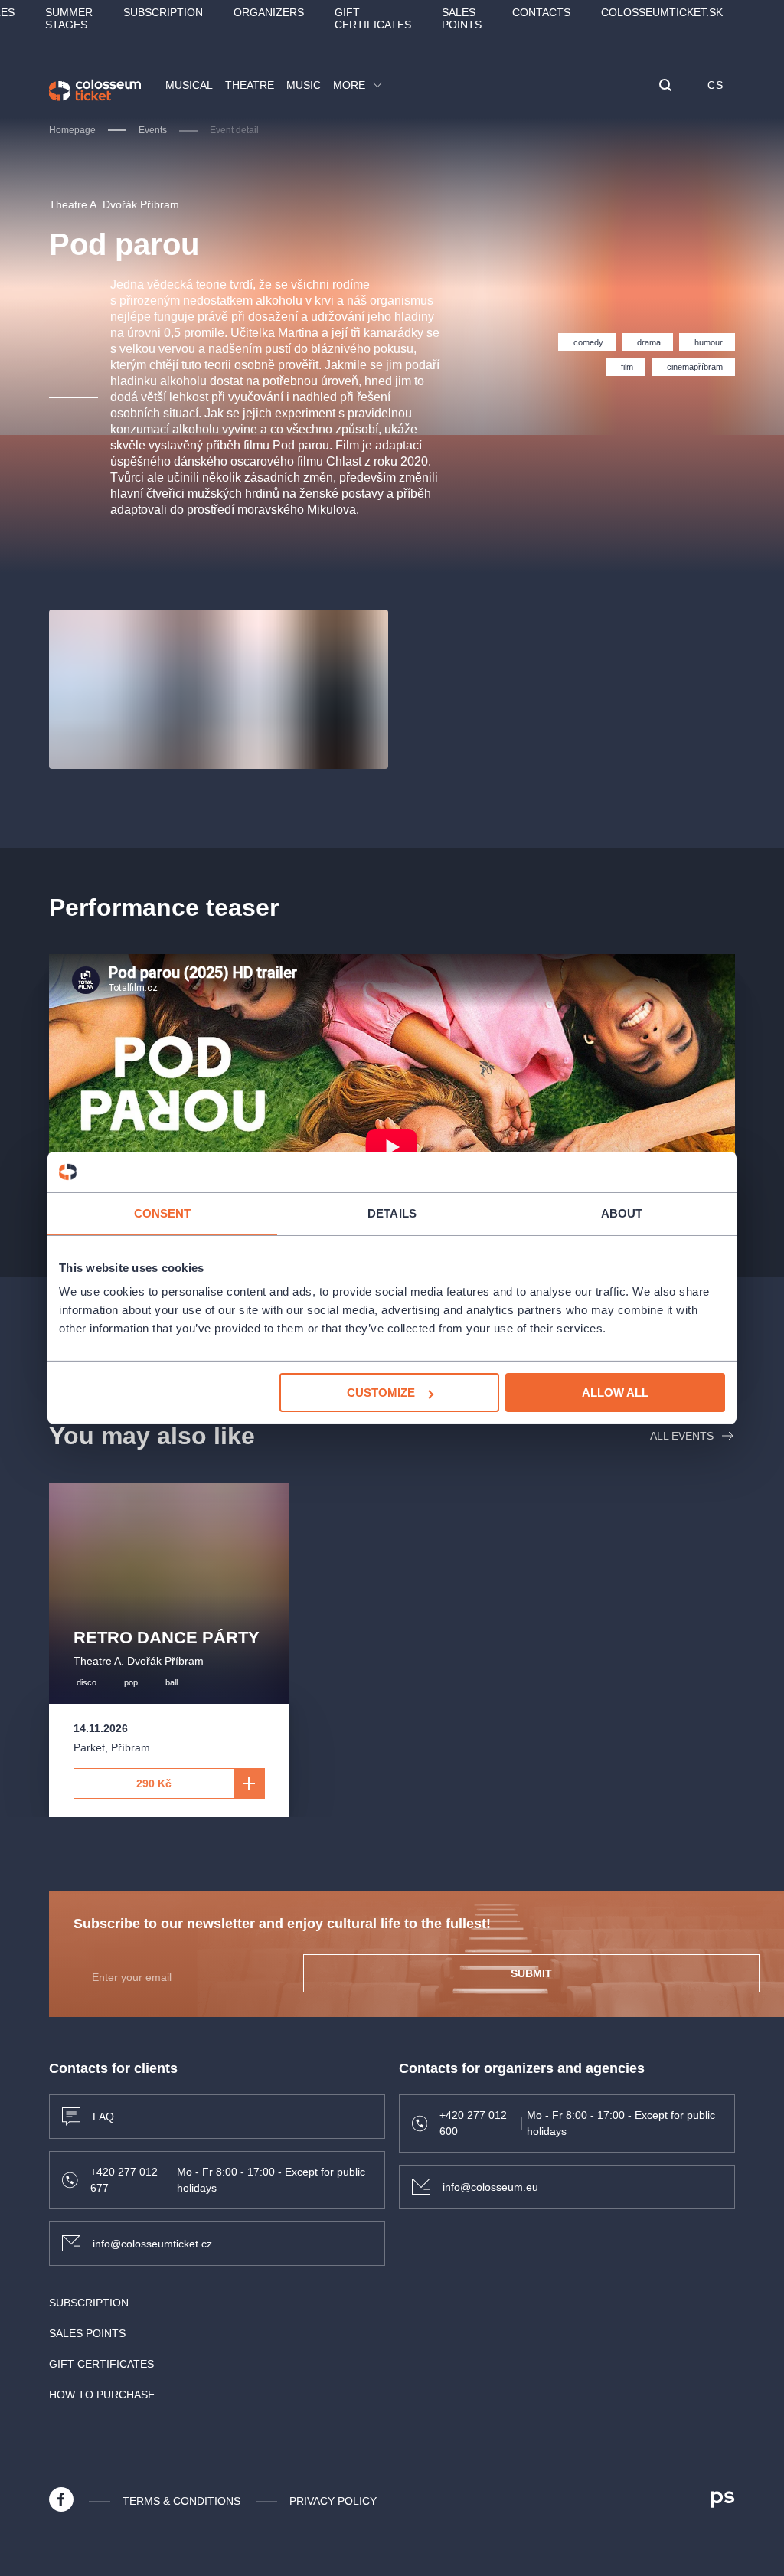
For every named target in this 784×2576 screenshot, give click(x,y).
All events (682, 1436)
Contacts (541, 12)
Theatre (250, 85)
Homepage (72, 130)
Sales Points (462, 18)
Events (153, 130)
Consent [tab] (163, 1213)
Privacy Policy (333, 2501)
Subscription (163, 12)
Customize (381, 1393)
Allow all (615, 1393)
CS (715, 85)
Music (304, 85)
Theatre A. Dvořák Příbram (114, 204)
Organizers (269, 12)
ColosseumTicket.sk (662, 12)
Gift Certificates (373, 18)
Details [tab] (392, 1213)
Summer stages (69, 18)
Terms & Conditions (181, 2501)
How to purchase (102, 2395)
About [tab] (622, 1213)
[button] (665, 86)
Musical (189, 85)
